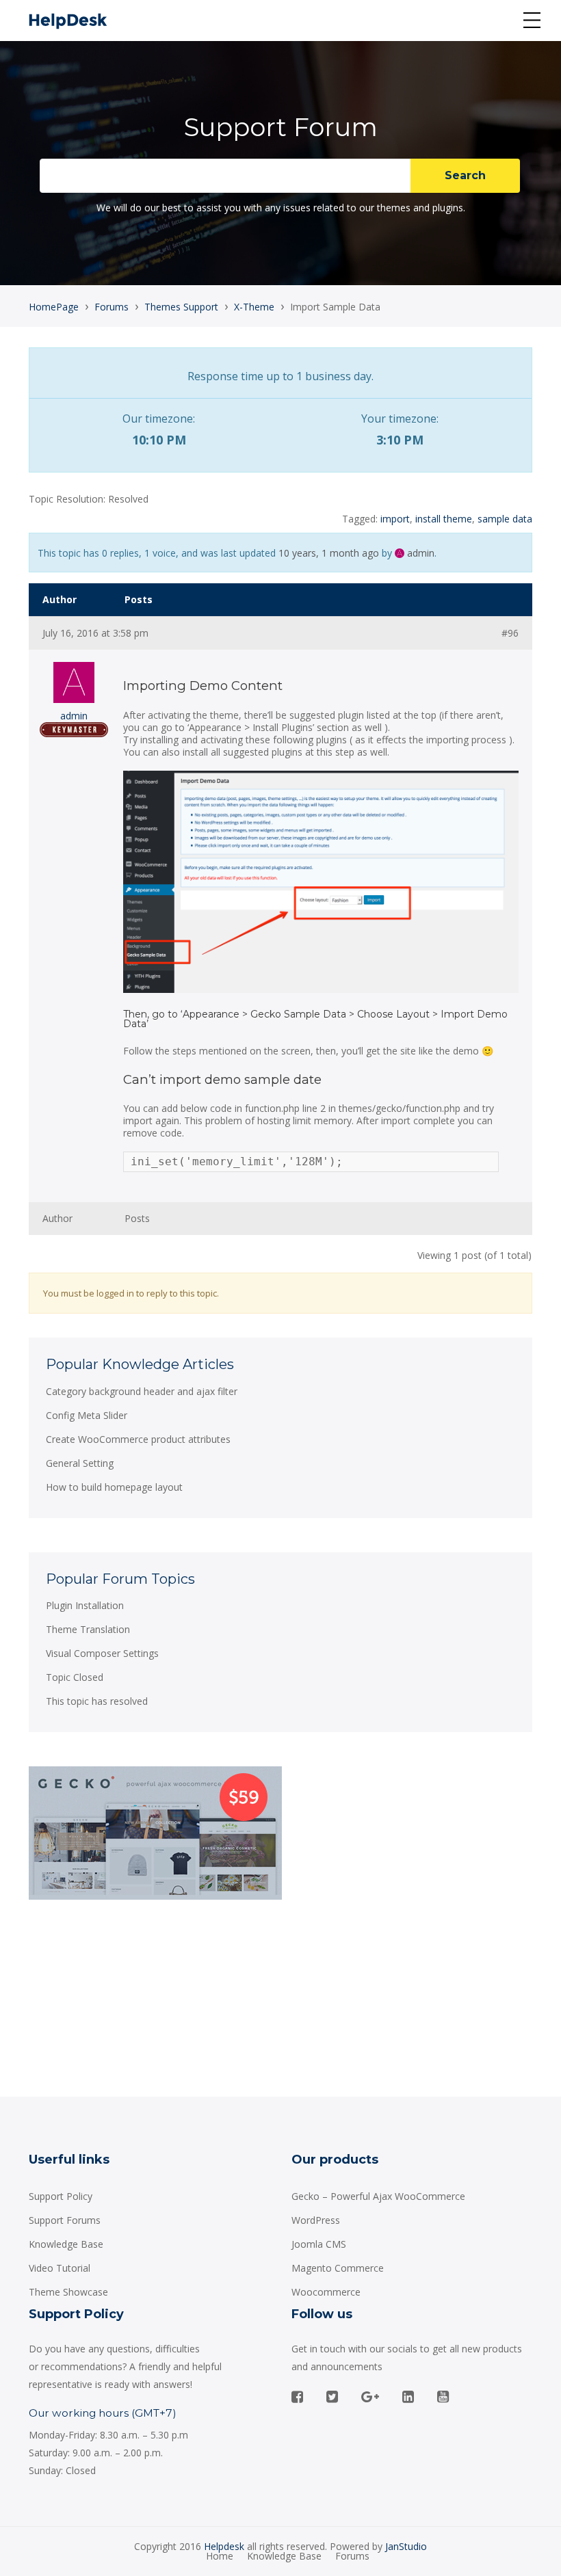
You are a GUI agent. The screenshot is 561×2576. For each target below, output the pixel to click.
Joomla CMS (319, 2244)
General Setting (80, 1463)
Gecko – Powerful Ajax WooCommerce (378, 2196)
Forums (112, 307)
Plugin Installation (85, 1605)
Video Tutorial (60, 2268)
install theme (444, 519)
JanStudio (406, 2546)
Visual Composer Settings (102, 1653)
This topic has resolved (97, 1701)
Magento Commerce (338, 2268)
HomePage (54, 307)
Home (220, 2556)
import (395, 519)
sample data (505, 519)
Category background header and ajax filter (142, 1391)
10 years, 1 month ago (329, 553)
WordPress (316, 2220)
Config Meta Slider (87, 1415)
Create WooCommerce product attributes (138, 1439)
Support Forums (65, 2220)
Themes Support (181, 307)
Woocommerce (326, 2292)
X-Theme (254, 307)
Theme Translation (88, 1629)
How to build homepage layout (114, 1487)
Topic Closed (75, 1677)
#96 (510, 633)
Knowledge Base (66, 2244)
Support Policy (61, 2196)
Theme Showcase (68, 2292)
